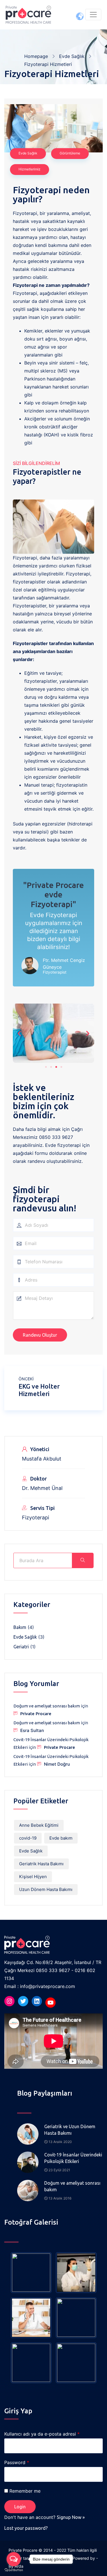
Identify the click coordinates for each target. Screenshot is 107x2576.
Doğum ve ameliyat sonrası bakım (47, 1706)
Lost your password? (26, 2528)
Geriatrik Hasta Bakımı (41, 1864)
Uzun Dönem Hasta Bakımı (46, 1889)
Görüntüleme (70, 153)
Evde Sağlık (72, 56)
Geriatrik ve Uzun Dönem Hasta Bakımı (70, 2130)
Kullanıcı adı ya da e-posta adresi (42, 2434)
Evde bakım (61, 1838)
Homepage (36, 56)
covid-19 (28, 1838)
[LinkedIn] (37, 2001)
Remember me (25, 2491)
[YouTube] (51, 2003)
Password (17, 2462)
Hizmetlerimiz (30, 169)
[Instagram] (9, 2001)
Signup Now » (71, 2517)
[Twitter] (23, 2001)
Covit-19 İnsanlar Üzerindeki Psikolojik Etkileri (73, 2158)
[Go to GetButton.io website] (14, 2570)
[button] (46, 1067)
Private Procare (36, 1714)
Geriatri (21, 1647)
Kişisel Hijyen (33, 1877)
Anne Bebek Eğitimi (39, 1825)
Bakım (20, 1627)
